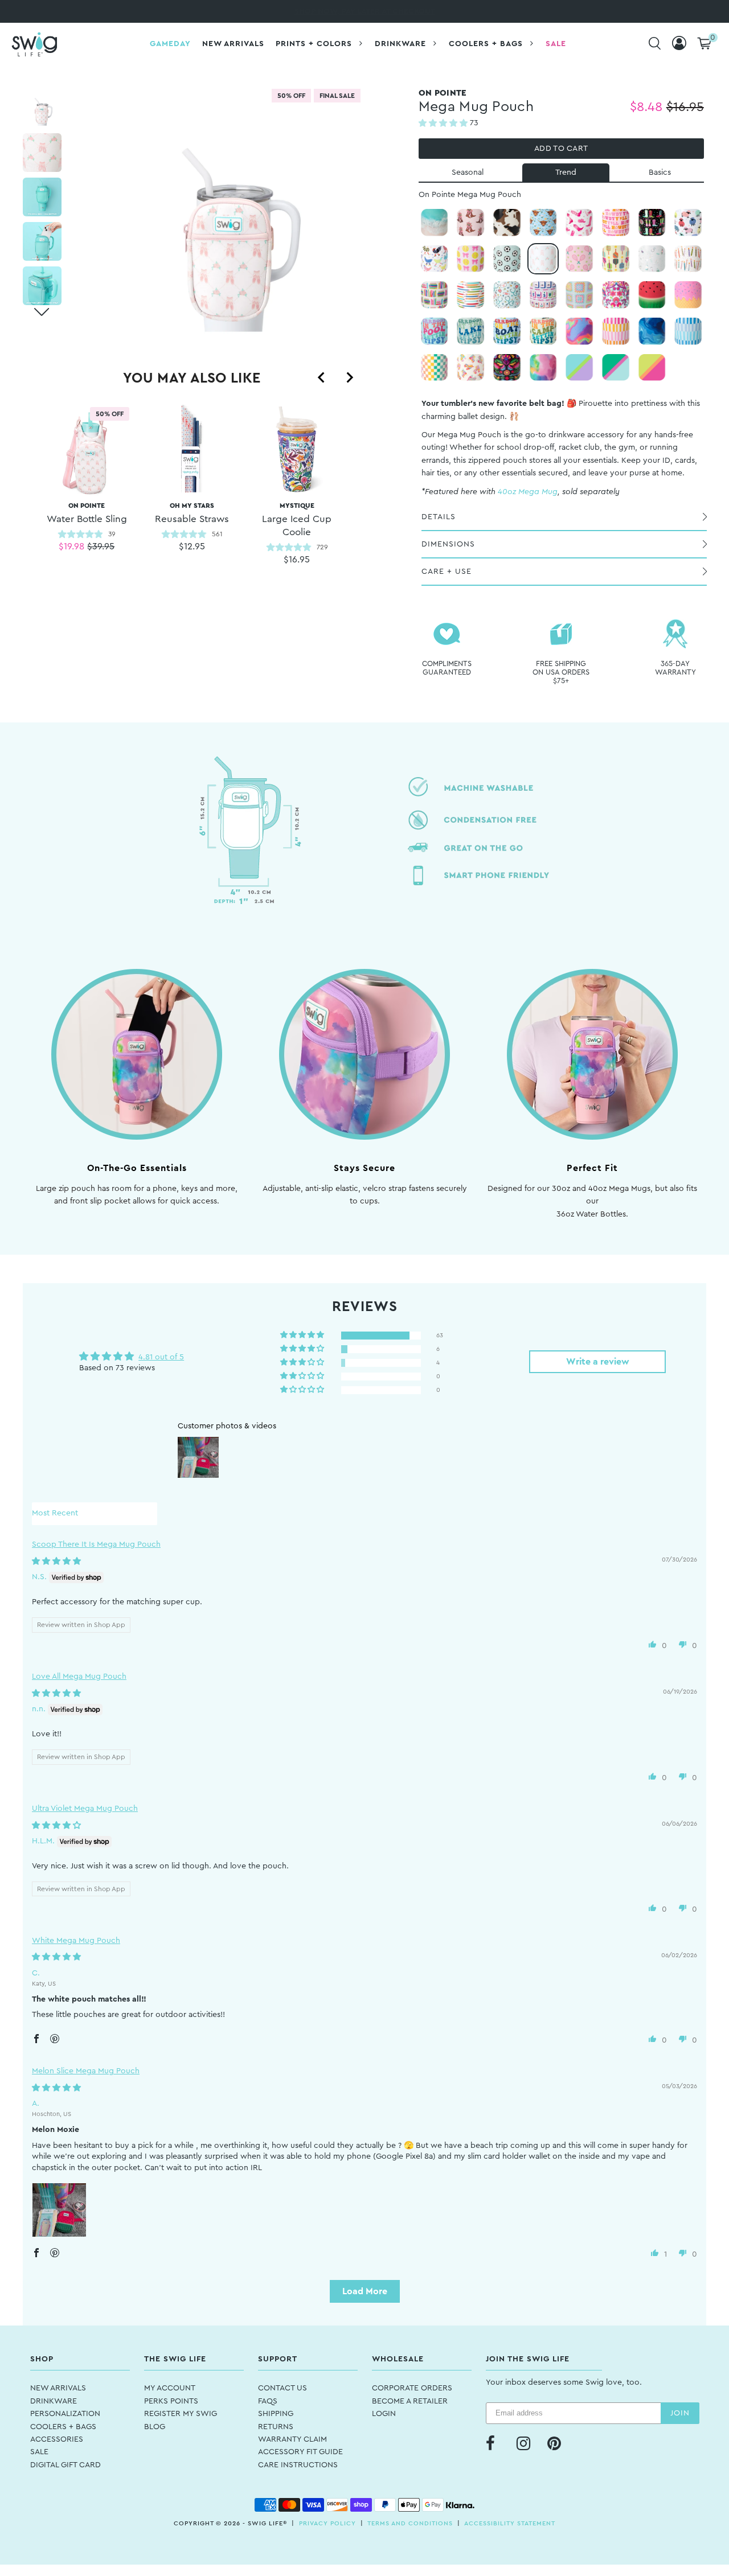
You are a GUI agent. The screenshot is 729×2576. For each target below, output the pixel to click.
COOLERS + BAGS (63, 2427)
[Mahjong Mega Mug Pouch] (543, 295)
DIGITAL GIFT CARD (65, 2465)
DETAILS (439, 517)
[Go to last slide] (322, 377)
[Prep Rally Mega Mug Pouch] (616, 368)
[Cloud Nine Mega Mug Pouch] (543, 368)
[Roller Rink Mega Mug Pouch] (470, 368)
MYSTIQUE (297, 519)
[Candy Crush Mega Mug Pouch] (579, 331)
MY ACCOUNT (170, 2388)
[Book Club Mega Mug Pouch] (435, 295)
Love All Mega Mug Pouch (79, 1677)
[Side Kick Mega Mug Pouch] (507, 259)
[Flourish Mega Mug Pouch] (616, 295)
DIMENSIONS (448, 544)
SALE (39, 2452)
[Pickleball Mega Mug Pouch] (616, 259)
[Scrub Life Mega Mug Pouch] (507, 295)
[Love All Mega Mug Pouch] (579, 259)
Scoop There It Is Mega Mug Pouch (96, 1544)
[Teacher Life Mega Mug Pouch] (470, 295)
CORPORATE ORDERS (412, 2388)
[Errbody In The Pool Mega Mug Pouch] (435, 331)
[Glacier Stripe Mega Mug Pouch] (688, 331)
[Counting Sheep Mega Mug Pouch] (688, 223)
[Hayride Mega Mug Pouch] (507, 223)
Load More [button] (365, 2291)
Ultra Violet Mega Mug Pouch (85, 1809)
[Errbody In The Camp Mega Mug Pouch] (543, 331)
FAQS (268, 2401)
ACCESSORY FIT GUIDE (300, 2452)
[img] (56, 1562)
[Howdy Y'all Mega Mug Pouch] (616, 223)
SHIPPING (276, 2414)
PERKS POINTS (171, 2401)
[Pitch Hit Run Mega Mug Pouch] (470, 259)
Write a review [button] (598, 1362)
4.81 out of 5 (161, 1357)
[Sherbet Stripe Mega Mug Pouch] (616, 331)
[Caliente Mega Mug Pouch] (507, 368)
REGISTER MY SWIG (181, 2414)
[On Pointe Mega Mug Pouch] (543, 259)
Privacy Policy (327, 2523)
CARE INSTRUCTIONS (298, 2465)
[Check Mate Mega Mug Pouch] (435, 368)
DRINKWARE (54, 2401)
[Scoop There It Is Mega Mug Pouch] (688, 295)
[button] (444, 124)
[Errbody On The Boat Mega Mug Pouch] (507, 331)
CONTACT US (282, 2388)
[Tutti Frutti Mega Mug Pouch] (652, 368)
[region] (192, 503)
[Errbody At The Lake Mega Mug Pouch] (470, 331)
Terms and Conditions (410, 2523)
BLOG (155, 2427)
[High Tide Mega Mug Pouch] (435, 223)
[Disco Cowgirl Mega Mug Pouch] (652, 223)
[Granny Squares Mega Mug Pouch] (579, 295)
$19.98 (71, 547)
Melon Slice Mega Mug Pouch (86, 2071)
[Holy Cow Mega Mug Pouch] (543, 223)
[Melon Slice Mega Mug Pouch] (652, 295)
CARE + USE (447, 572)
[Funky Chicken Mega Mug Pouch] (435, 259)
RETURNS (276, 2427)
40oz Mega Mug (528, 492)
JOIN (680, 2413)
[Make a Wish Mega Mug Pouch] (688, 259)
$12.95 (192, 547)
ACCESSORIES (57, 2439)
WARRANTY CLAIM (292, 2439)
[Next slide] (349, 377)
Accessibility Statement (510, 2523)
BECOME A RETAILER (410, 2401)
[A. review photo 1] (59, 2210)
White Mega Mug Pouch (76, 1941)
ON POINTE (87, 513)
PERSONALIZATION (65, 2414)
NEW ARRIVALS (58, 2388)
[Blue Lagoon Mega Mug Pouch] (652, 331)
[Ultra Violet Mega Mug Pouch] (579, 368)
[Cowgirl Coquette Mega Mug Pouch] (470, 223)
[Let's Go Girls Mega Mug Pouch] (579, 223)
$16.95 (297, 560)
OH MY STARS (192, 513)
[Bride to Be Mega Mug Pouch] (652, 259)
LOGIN (384, 2414)
